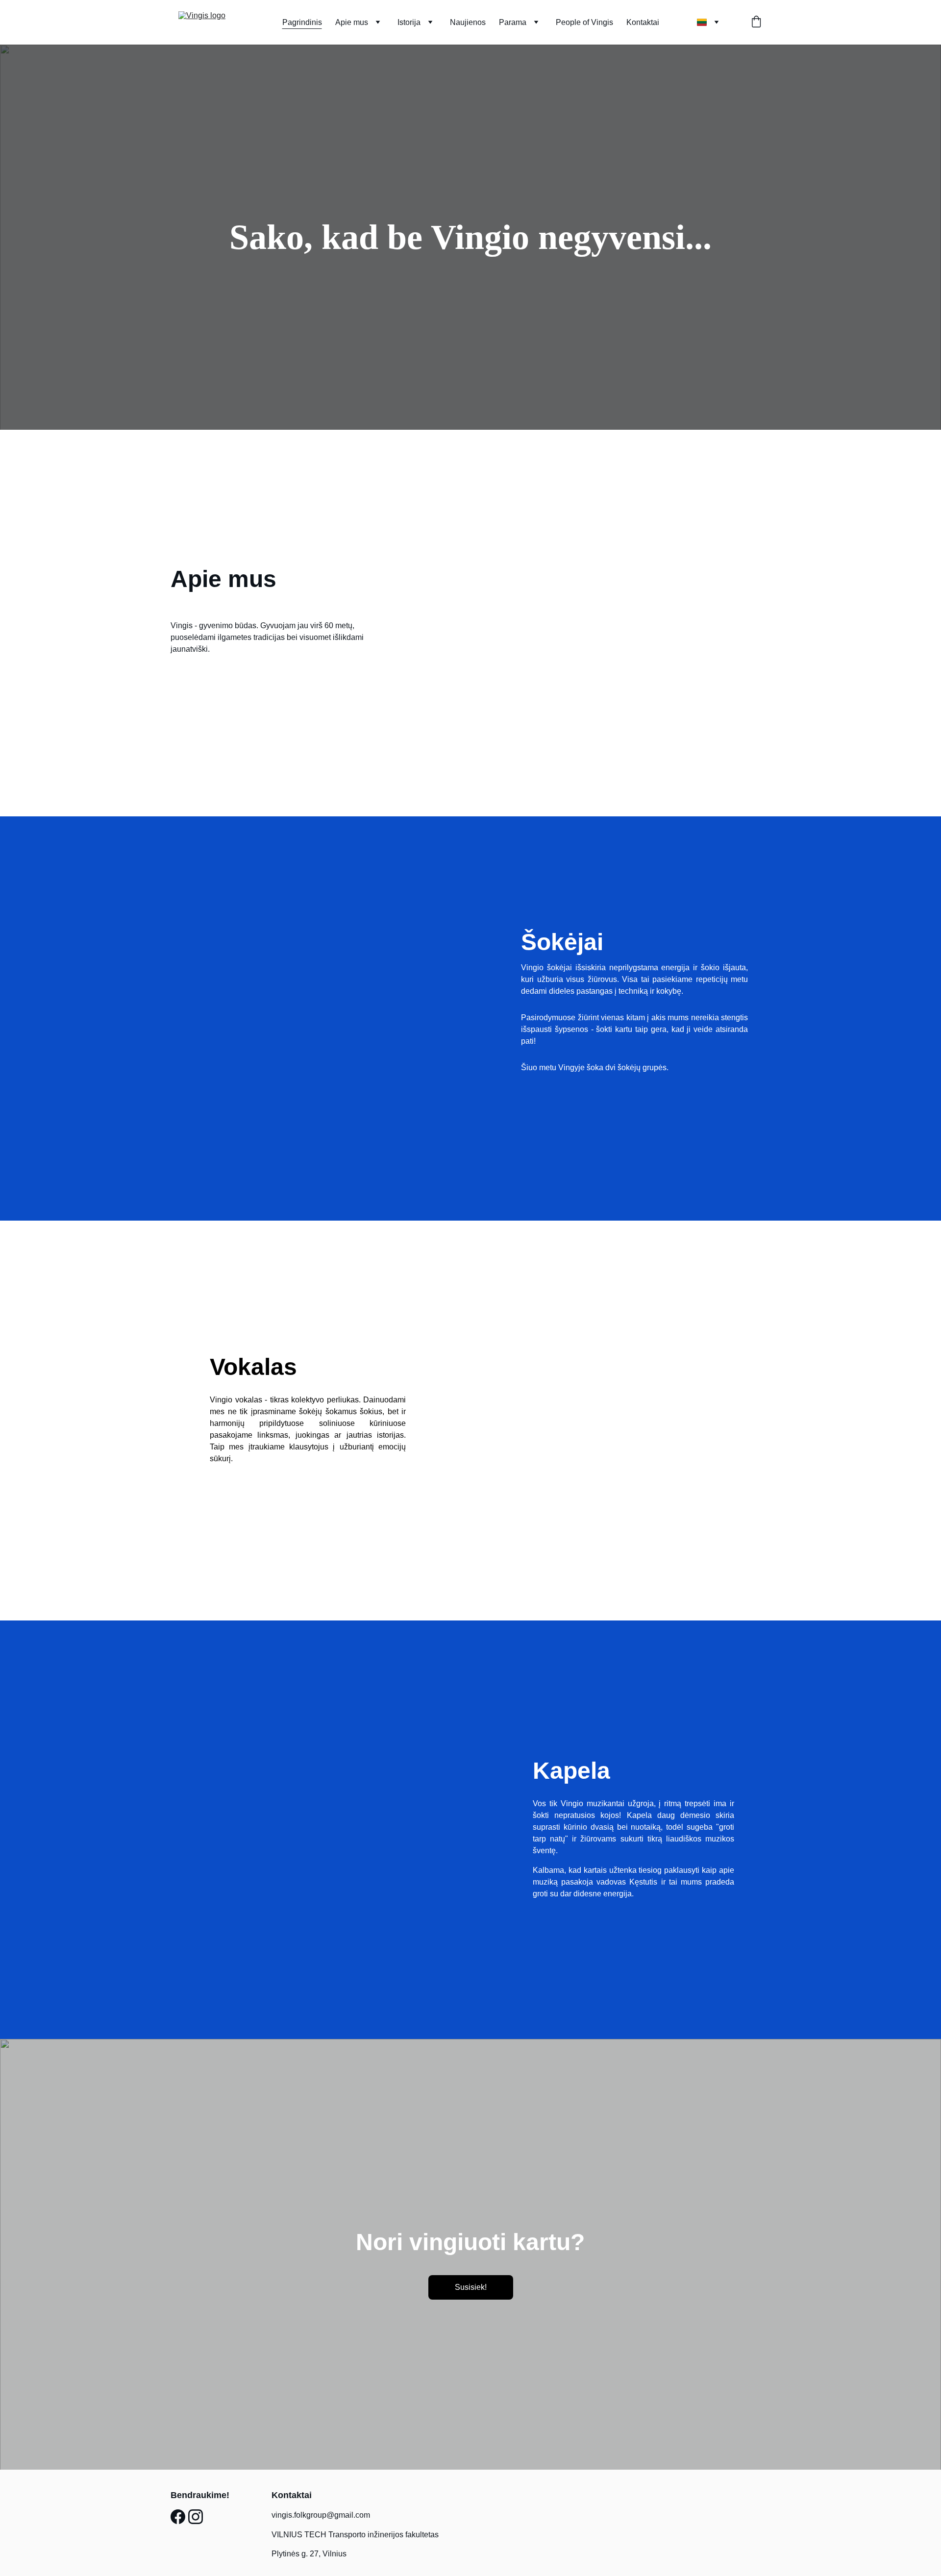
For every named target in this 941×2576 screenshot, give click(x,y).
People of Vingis (584, 22)
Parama (513, 22)
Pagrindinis (302, 22)
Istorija (409, 22)
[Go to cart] (756, 23)
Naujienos (468, 22)
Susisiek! (471, 2287)
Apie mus (352, 22)
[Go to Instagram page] (196, 2517)
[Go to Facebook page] (178, 2517)
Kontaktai (643, 22)
